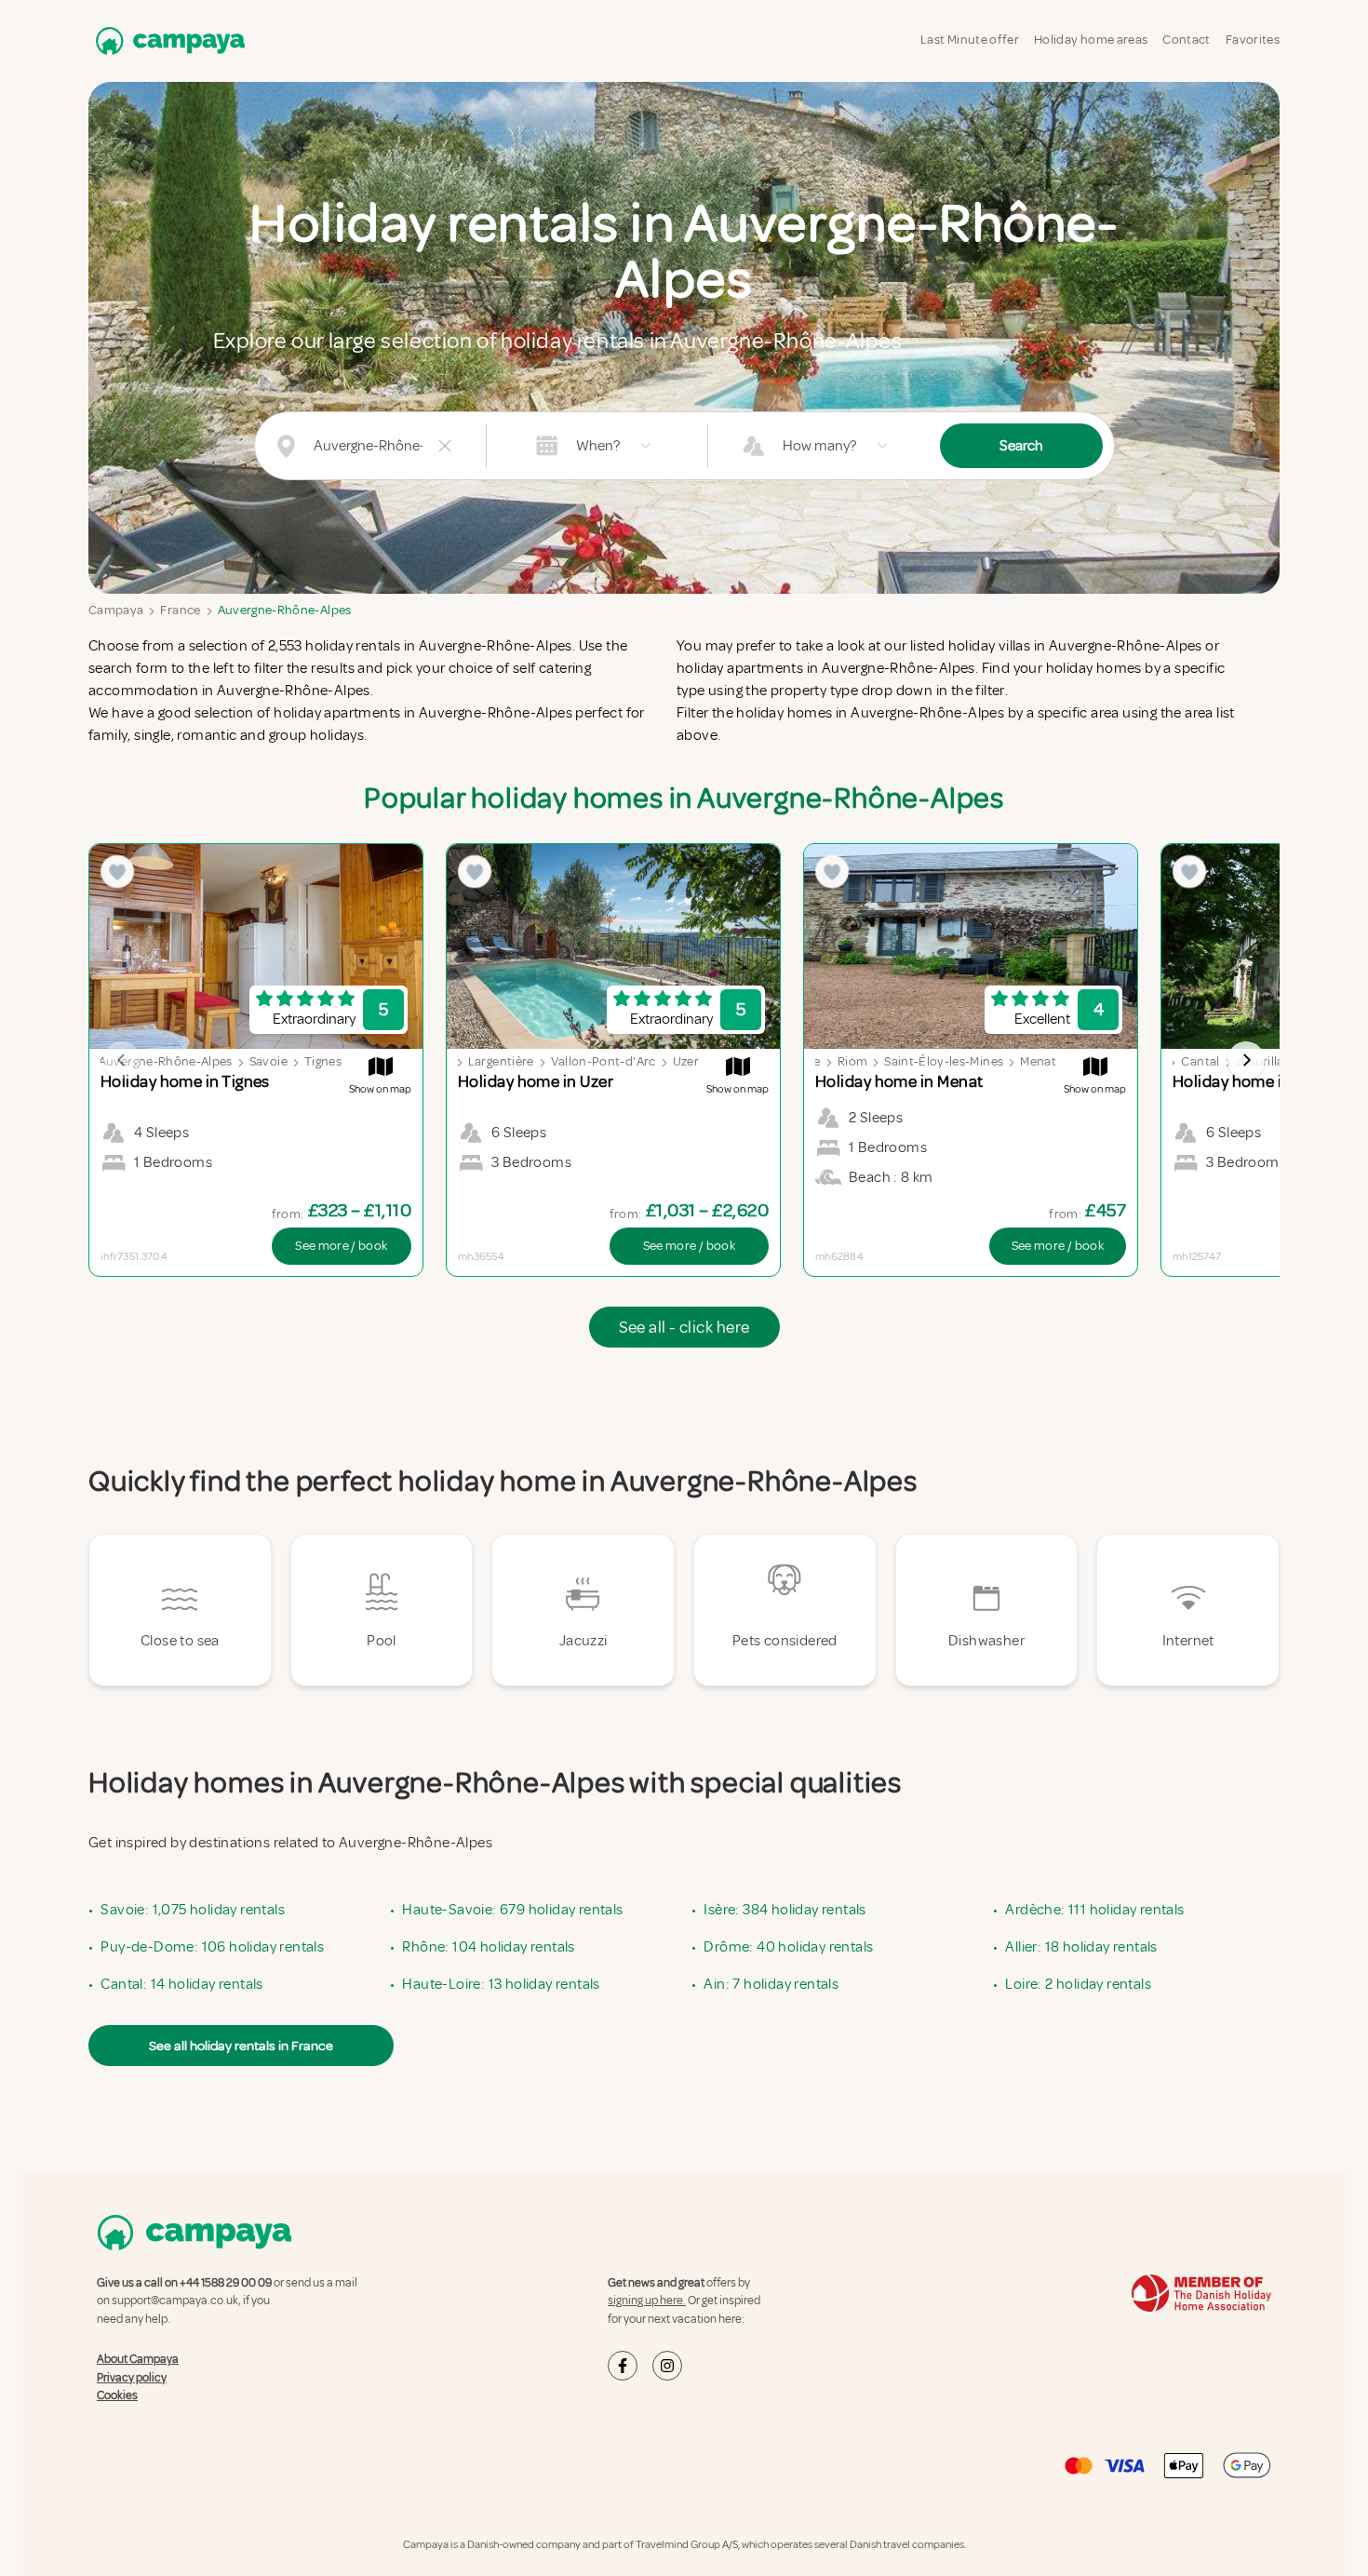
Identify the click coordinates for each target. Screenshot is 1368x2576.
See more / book (341, 1246)
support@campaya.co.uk (175, 2301)
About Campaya (138, 2359)
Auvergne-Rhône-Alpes (285, 610)
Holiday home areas (1091, 40)
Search (1021, 446)
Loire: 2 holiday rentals (1078, 1984)
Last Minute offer (970, 40)
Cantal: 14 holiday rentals (181, 1984)
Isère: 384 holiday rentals (785, 1910)
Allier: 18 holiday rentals (1081, 1947)
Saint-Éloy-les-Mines (944, 1061)
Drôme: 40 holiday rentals (788, 1947)
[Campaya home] (167, 40)
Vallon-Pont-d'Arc (604, 1061)
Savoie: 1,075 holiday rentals (193, 1910)
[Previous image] (122, 1060)
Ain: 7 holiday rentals (771, 1984)
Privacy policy (132, 2378)
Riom (852, 1061)
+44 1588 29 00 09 (226, 2283)
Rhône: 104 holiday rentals (488, 1947)
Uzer (686, 1061)
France (180, 610)
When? (598, 446)
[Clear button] (445, 446)
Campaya (116, 610)
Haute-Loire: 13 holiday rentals (501, 1984)
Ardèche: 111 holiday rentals (1094, 1910)
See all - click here (684, 1327)
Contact (1186, 40)
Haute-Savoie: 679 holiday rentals (512, 1910)
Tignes (323, 1061)
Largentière (501, 1061)
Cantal (1200, 1061)
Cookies (117, 2395)
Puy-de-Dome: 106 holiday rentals (212, 1947)
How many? (819, 446)
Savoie (268, 1061)
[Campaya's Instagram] (667, 2366)
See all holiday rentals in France (241, 2046)
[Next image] (1246, 1060)
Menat (1038, 1061)
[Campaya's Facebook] (623, 2366)
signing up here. (647, 2301)
